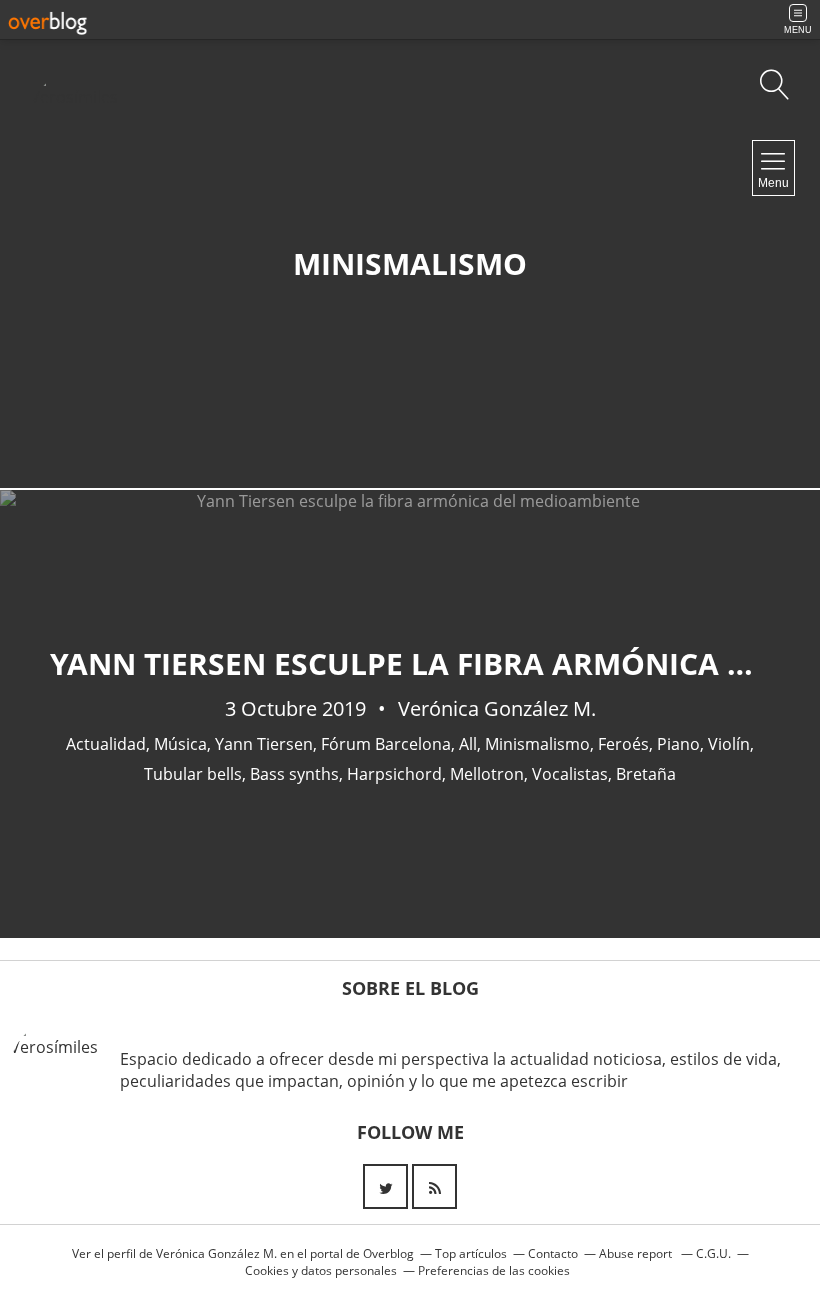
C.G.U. (713, 1253)
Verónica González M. (216, 1253)
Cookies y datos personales (321, 1270)
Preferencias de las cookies (494, 1270)
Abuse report (637, 1253)
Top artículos (471, 1253)
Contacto (553, 1253)
